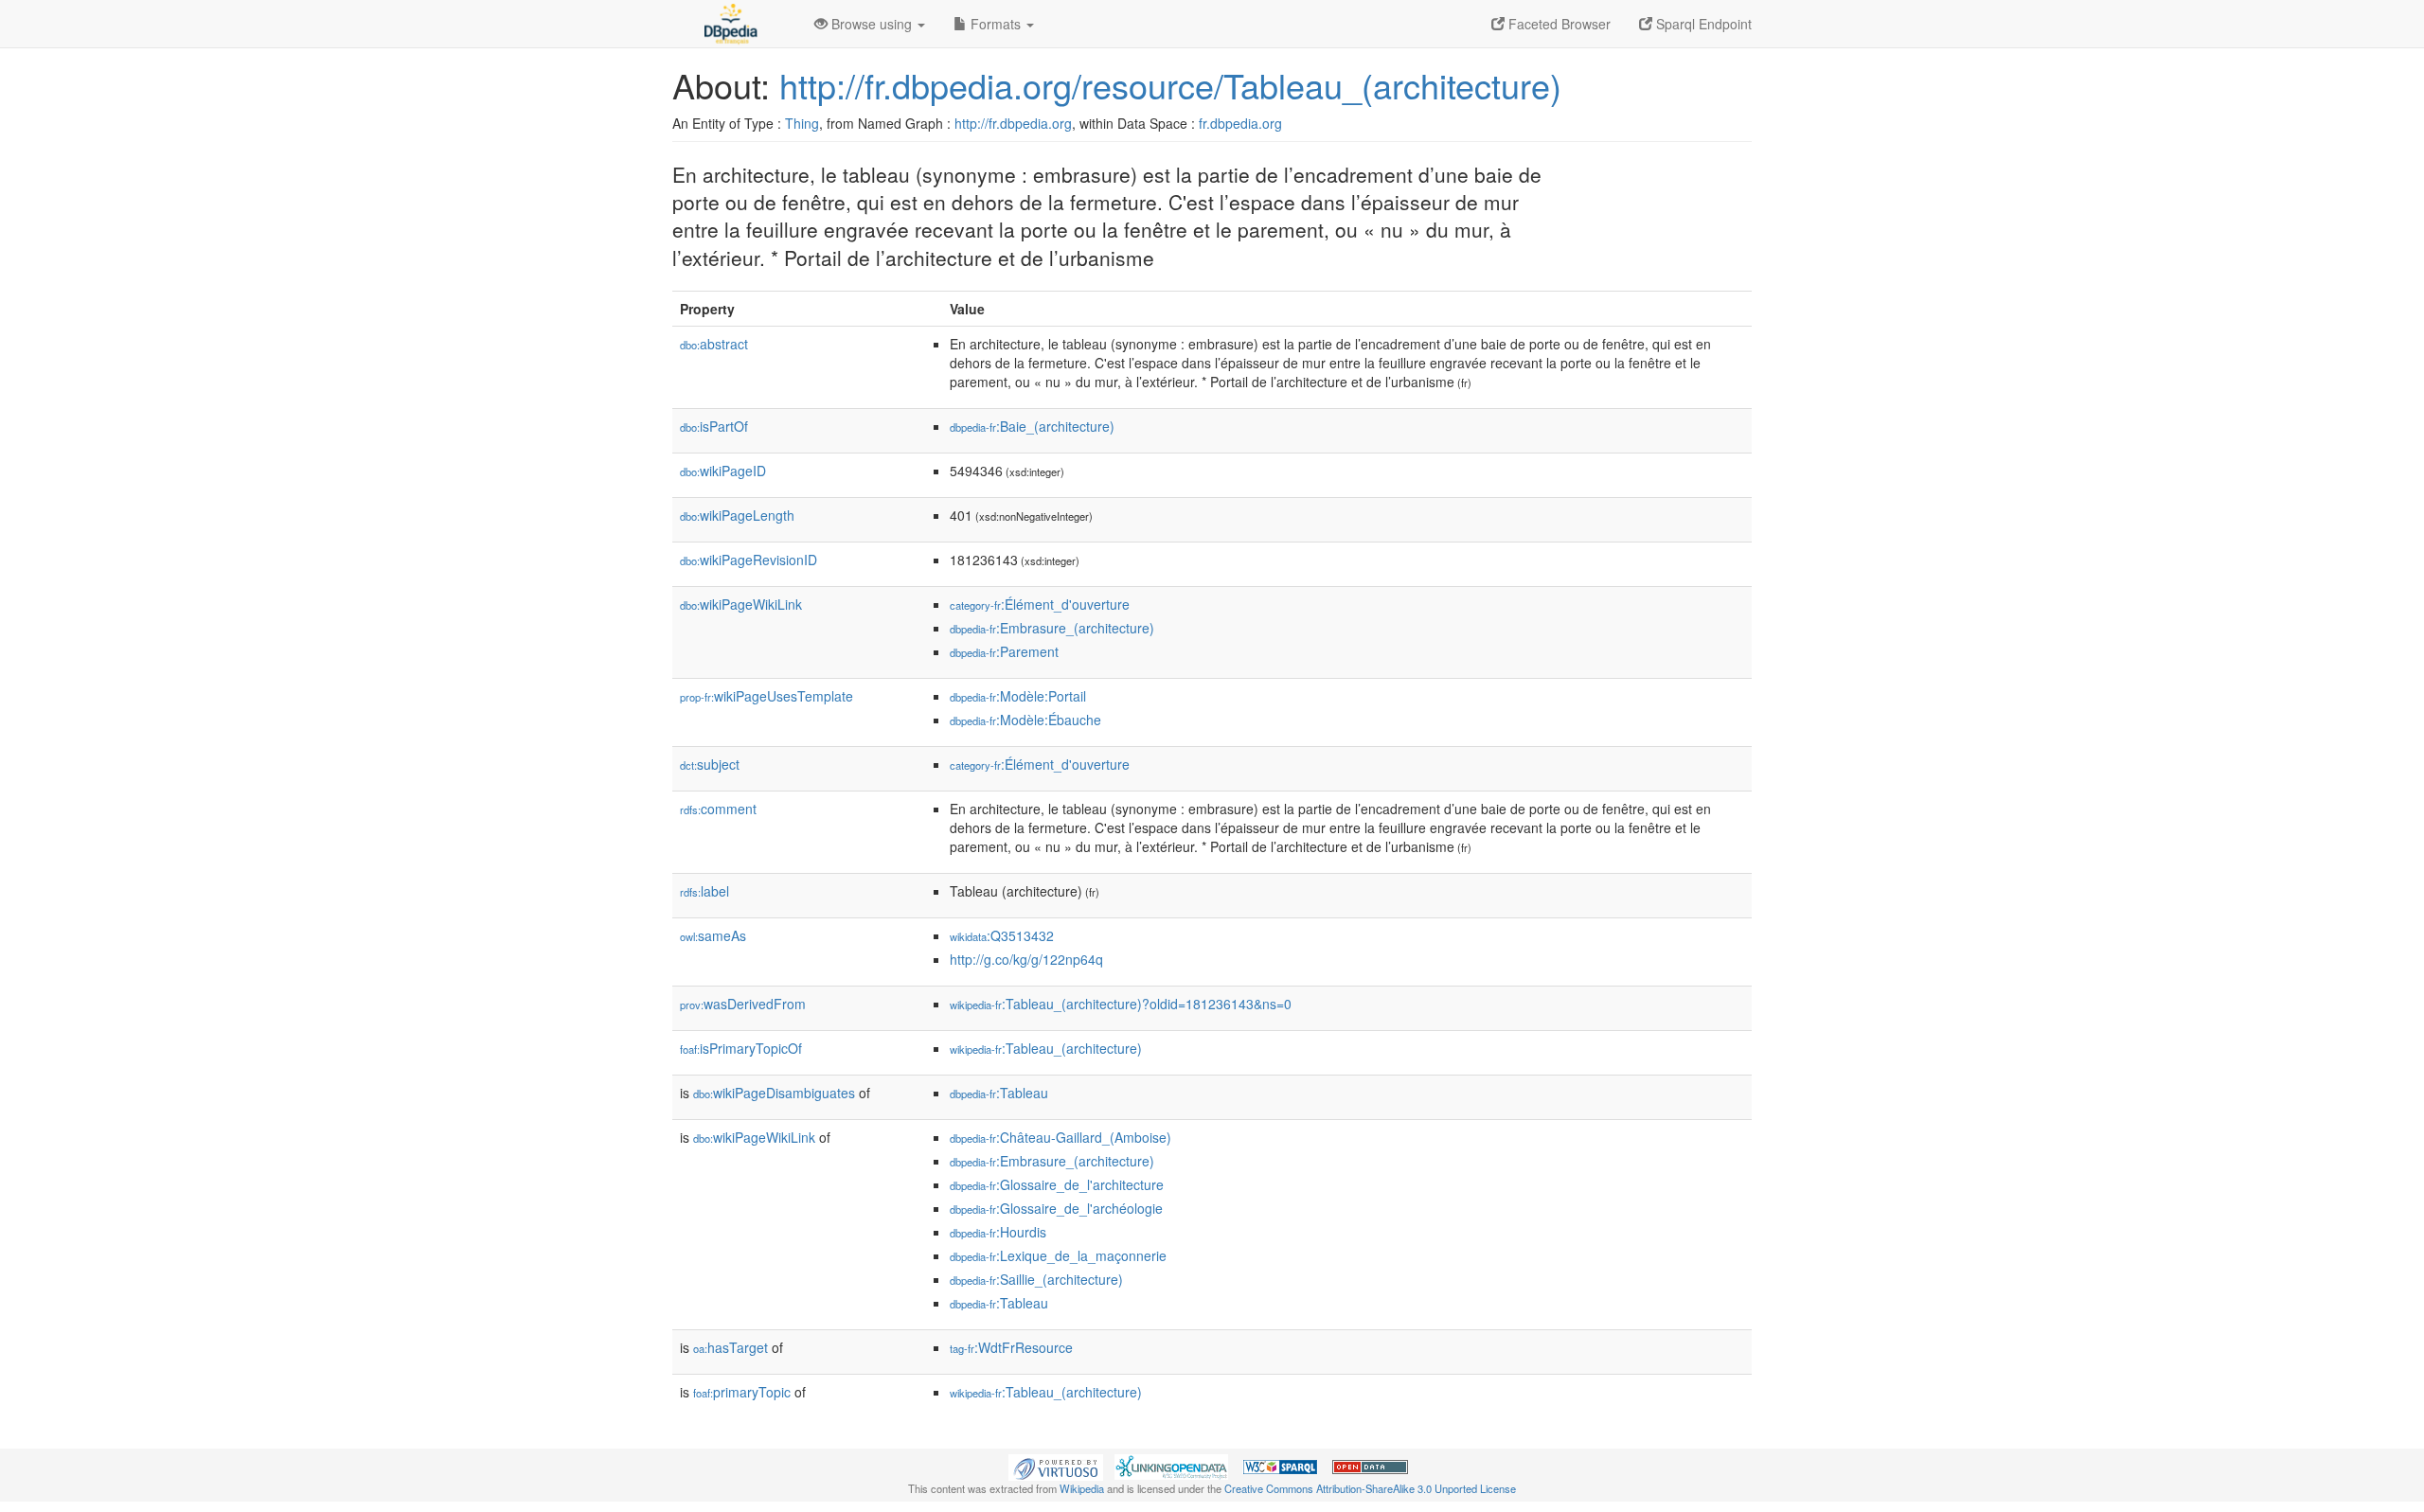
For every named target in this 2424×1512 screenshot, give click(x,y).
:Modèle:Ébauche (1025, 720)
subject (710, 764)
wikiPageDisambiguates (774, 1093)
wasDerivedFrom (743, 1004)
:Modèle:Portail (1018, 696)
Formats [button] (996, 24)
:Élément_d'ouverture (1040, 604)
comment (718, 809)
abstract (714, 344)
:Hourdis (998, 1232)
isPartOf (714, 426)
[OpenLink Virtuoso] (1056, 1466)
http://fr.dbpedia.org (1013, 123)
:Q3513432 (1002, 935)
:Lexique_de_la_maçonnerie (1058, 1255)
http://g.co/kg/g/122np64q (1026, 959)
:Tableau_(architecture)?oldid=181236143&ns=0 (1121, 1004)
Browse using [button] (872, 24)
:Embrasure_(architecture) (1052, 628)
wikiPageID (723, 471)
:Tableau (999, 1093)
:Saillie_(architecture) (1036, 1279)
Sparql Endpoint (1702, 24)
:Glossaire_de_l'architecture (1057, 1184)
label (704, 891)
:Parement (1004, 651)
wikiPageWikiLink (741, 604)
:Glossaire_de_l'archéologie (1056, 1208)
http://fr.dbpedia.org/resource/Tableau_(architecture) (1170, 85)
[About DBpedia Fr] (729, 24)
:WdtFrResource (1011, 1347)
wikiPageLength (737, 515)
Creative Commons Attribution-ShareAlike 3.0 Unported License (1370, 1488)
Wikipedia (1082, 1488)
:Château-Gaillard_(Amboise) (1060, 1137)
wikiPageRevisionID (749, 560)
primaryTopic (742, 1392)
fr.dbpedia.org (1240, 123)
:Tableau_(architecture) (1046, 1048)
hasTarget (731, 1347)
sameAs (713, 935)
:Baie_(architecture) (1032, 426)
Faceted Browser (1558, 24)
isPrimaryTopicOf (741, 1048)
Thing (802, 123)
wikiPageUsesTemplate (766, 696)
